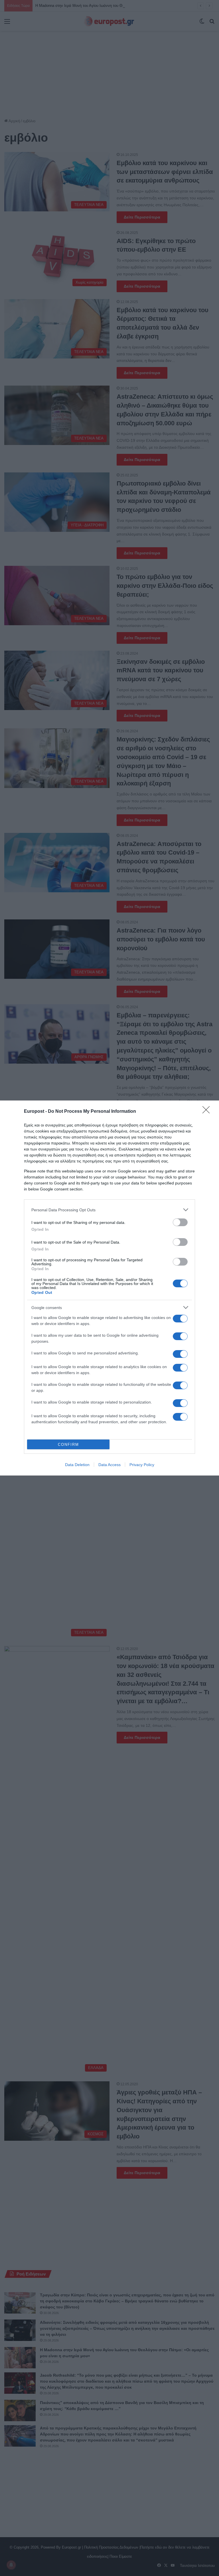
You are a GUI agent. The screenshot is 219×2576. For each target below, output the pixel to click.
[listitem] (109, 1210)
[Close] (208, 1112)
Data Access (109, 1465)
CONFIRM (68, 1445)
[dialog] (109, 1288)
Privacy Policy (142, 1465)
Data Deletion (77, 1465)
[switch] (180, 1222)
